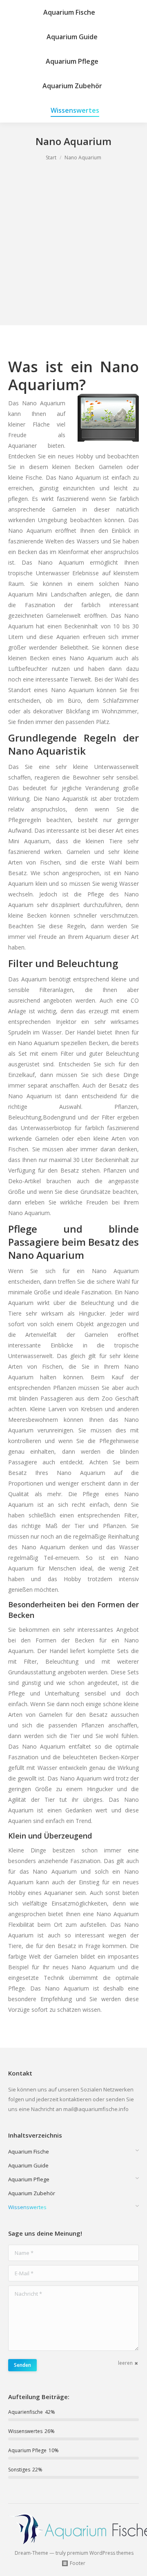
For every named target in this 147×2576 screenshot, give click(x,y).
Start (51, 158)
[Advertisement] (73, 252)
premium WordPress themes (100, 2553)
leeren (125, 2363)
